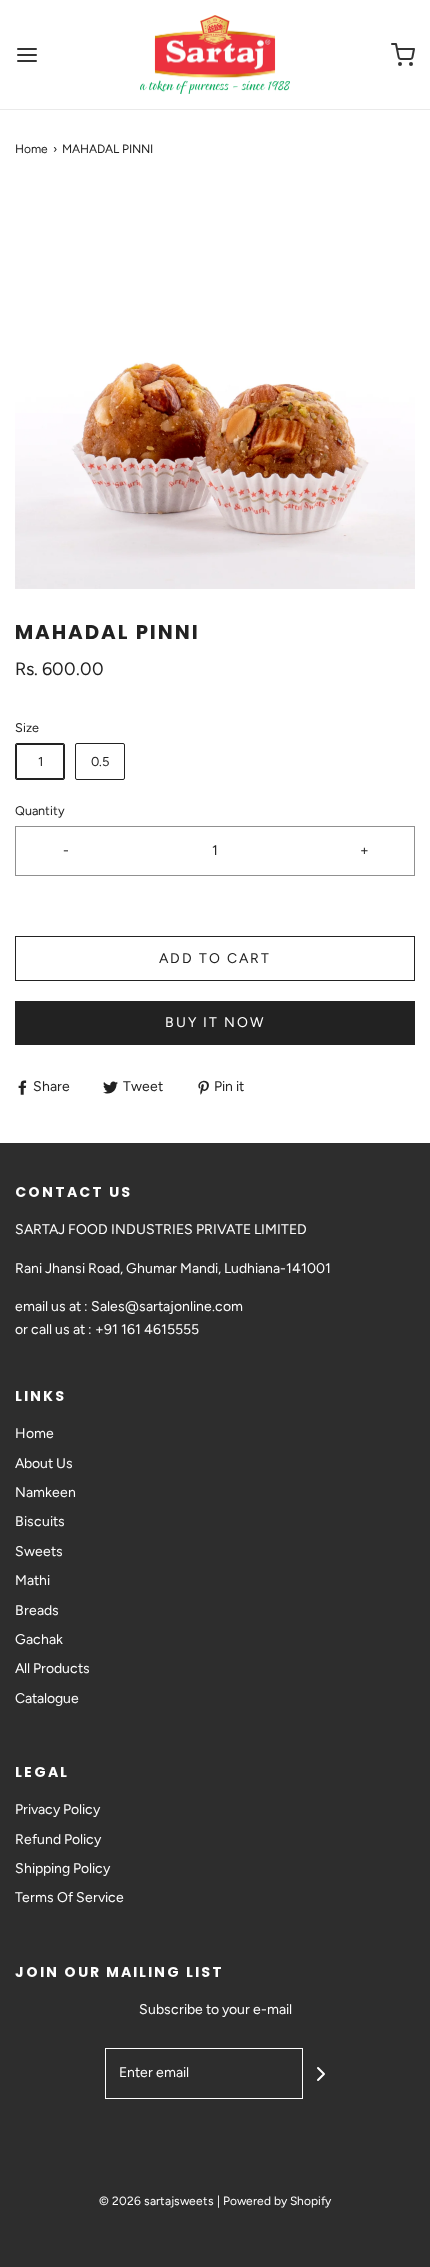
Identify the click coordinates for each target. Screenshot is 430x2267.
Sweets (39, 1551)
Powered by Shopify (277, 2201)
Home (31, 149)
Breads (37, 1610)
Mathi (32, 1580)
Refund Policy (58, 1839)
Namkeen (45, 1492)
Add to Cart (215, 958)
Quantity (40, 810)
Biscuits (40, 1521)
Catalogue (47, 1698)
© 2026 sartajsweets (156, 2201)
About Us (44, 1463)
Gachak (39, 1639)
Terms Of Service (69, 1897)
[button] (215, 389)
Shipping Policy (62, 1868)
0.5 (100, 761)
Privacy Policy (57, 1809)
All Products (52, 1668)
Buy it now (215, 1022)
